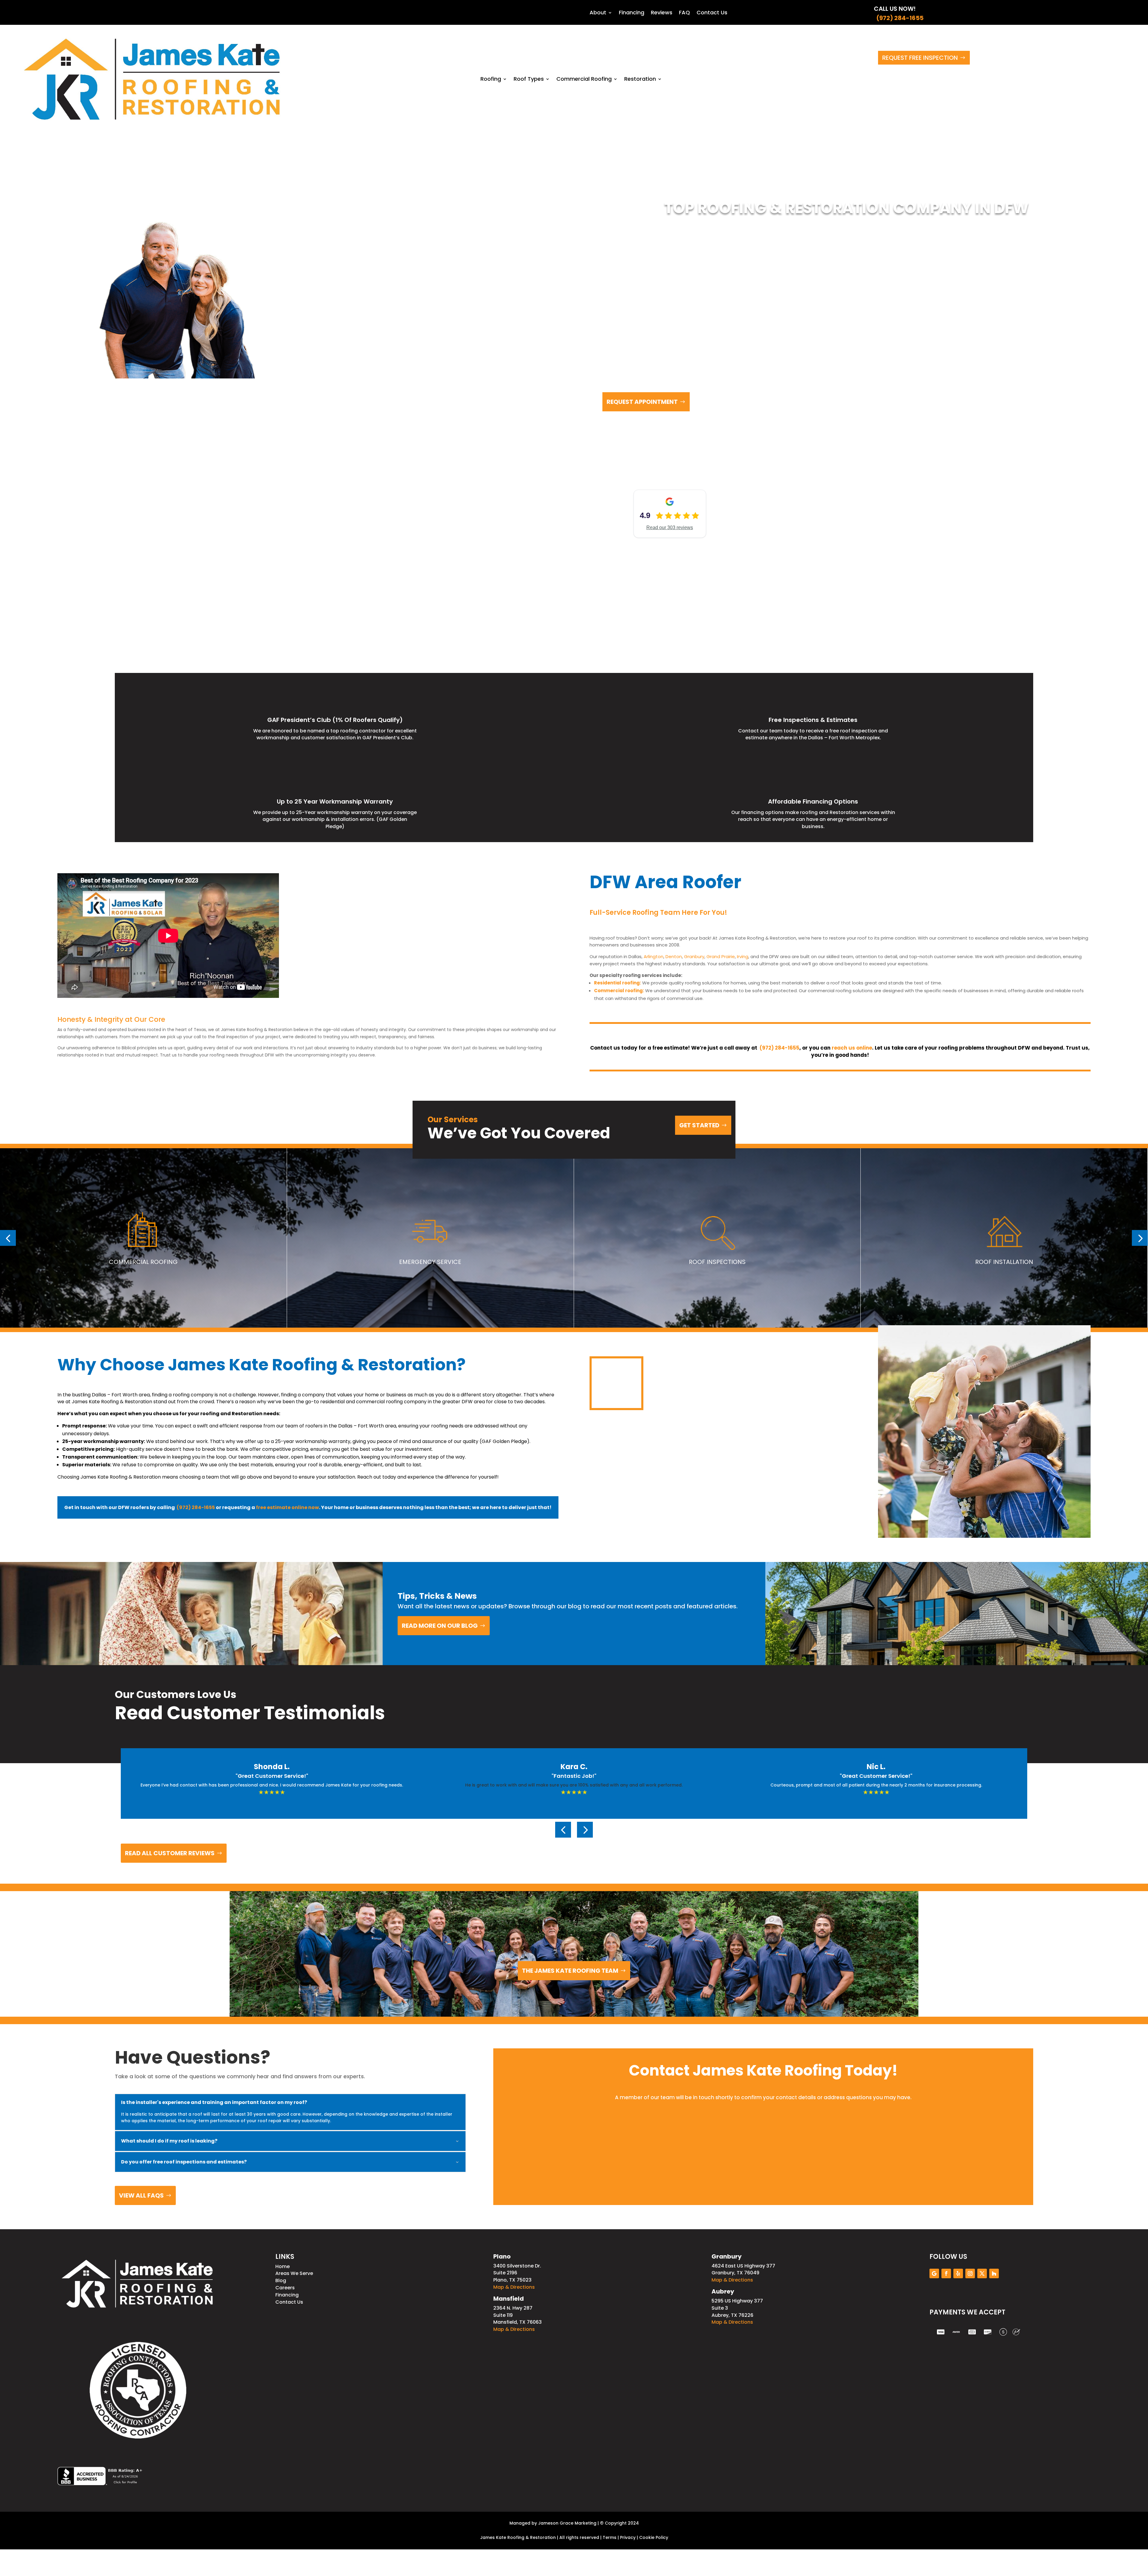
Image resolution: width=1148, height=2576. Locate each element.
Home (283, 2266)
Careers (285, 2288)
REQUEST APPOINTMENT (642, 402)
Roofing (491, 79)
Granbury (694, 956)
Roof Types (529, 79)
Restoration (640, 79)
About (598, 13)
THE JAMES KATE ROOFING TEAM (570, 1971)
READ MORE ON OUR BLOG (440, 1626)
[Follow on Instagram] (970, 2273)
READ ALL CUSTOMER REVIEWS (170, 1853)
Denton (674, 956)
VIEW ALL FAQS (141, 2195)
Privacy (628, 2537)
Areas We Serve (294, 2273)
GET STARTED (699, 1125)
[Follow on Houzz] (994, 2273)
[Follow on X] (982, 2273)
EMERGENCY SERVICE (430, 1262)
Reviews (662, 13)
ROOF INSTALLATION (1004, 1262)
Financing (632, 13)
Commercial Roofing (584, 79)
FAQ (684, 13)
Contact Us (712, 13)
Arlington (654, 956)
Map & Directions (514, 2287)
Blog (281, 2280)
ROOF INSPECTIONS (717, 1262)
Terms (610, 2537)
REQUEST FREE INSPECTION (920, 58)
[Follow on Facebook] (946, 2273)
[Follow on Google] (934, 2273)
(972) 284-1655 (899, 18)
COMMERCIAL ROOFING (143, 1262)
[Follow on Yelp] (958, 2273)
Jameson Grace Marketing (567, 2523)
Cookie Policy (654, 2537)
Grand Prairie (721, 956)
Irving (743, 956)
